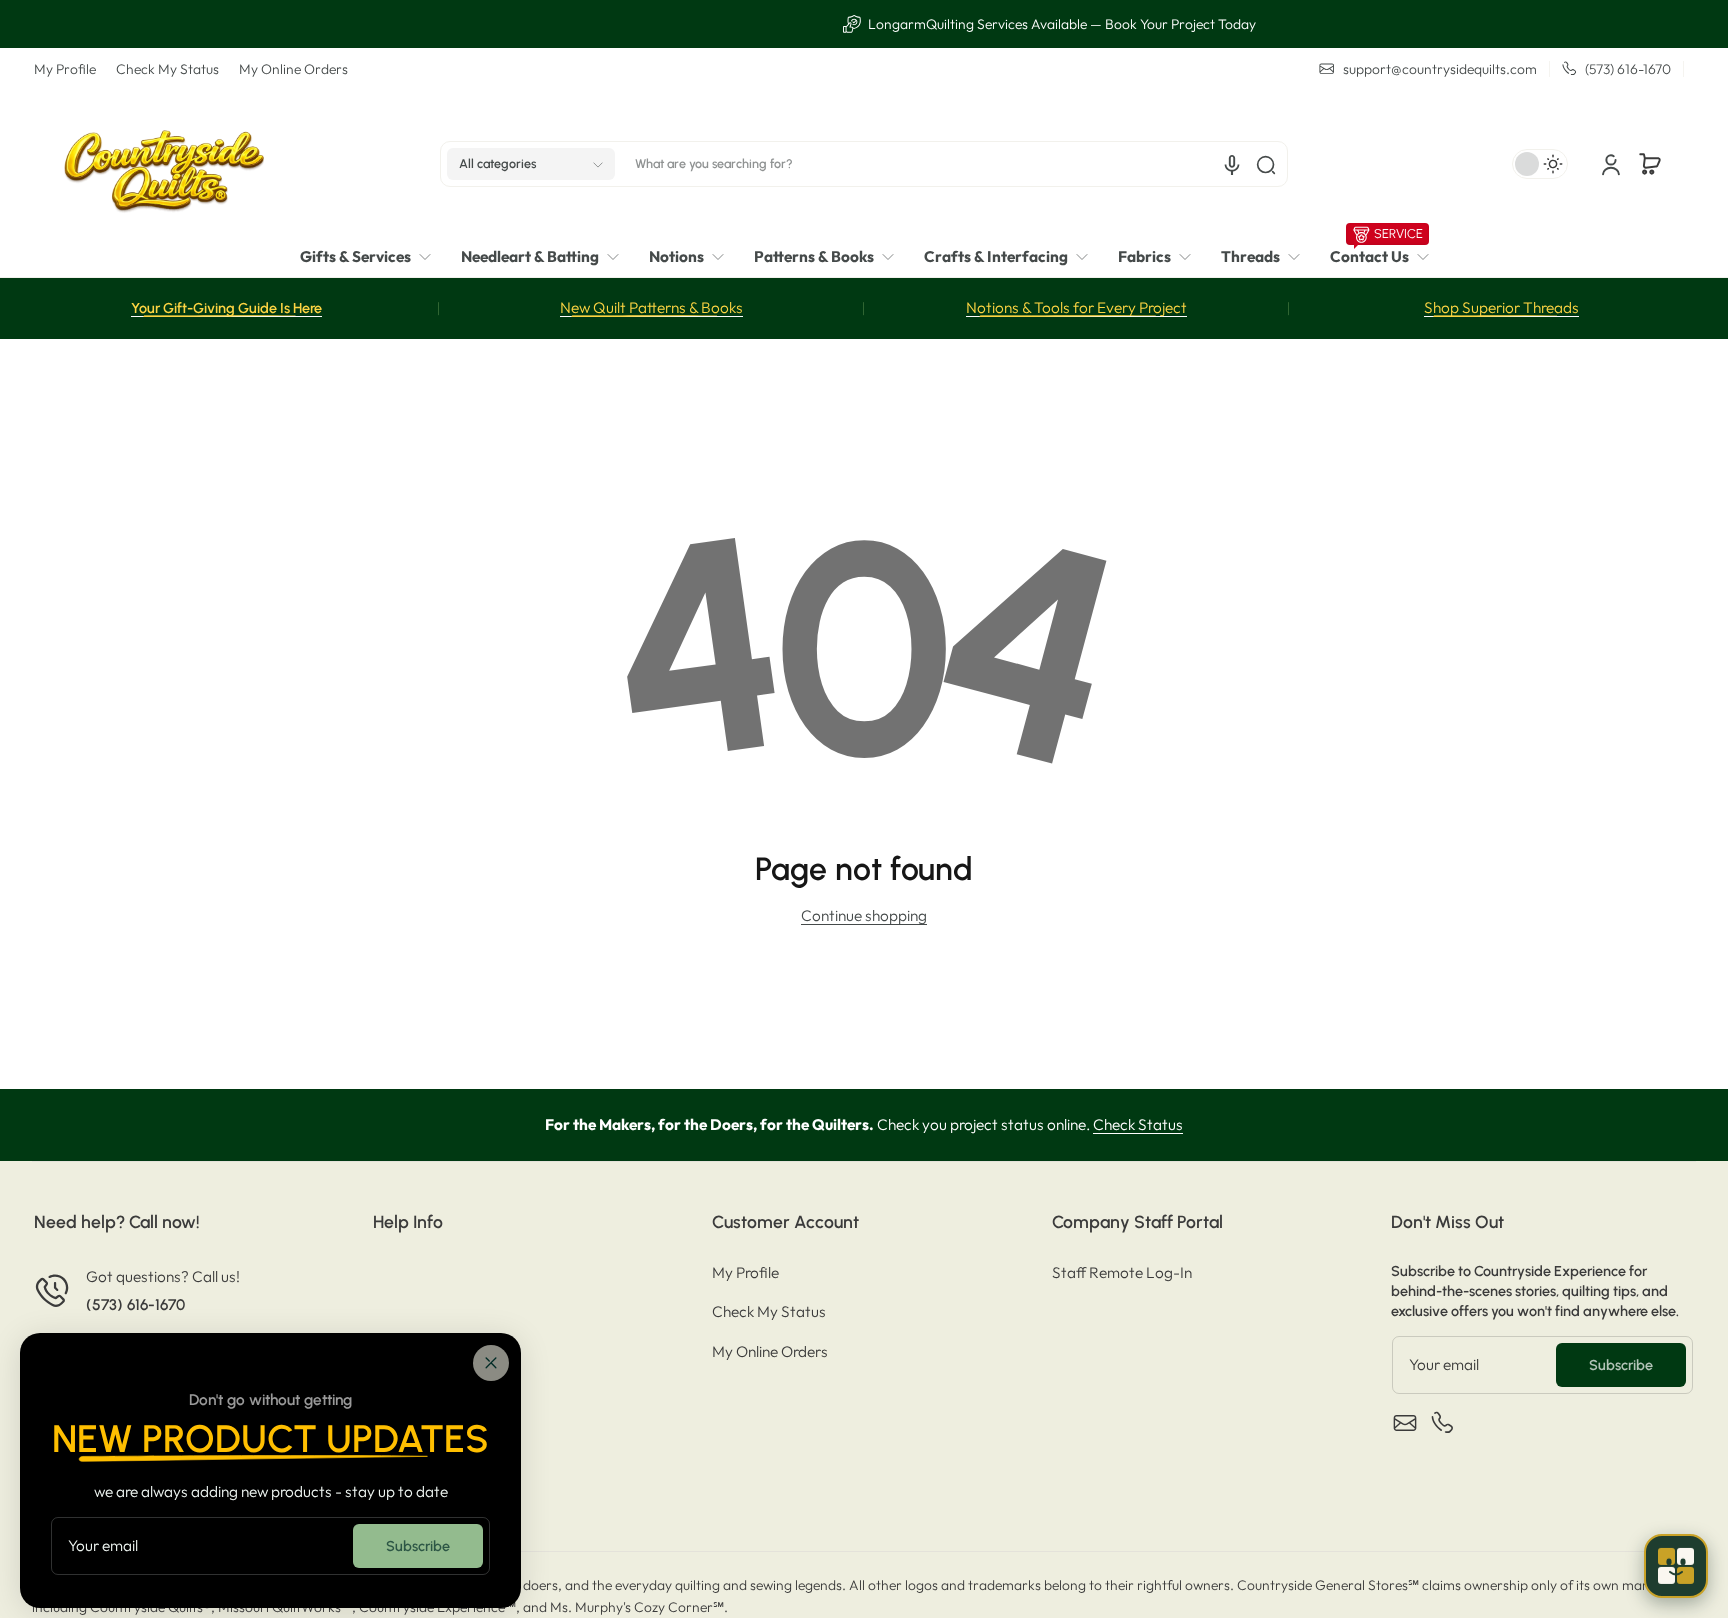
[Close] (491, 1363)
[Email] (1405, 1423)
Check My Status (167, 69)
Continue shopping (864, 915)
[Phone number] (1443, 1423)
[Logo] (164, 164)
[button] (531, 165)
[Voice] (1232, 165)
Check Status (1138, 1124)
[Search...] (1266, 165)
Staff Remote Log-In (1122, 1272)
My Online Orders (293, 69)
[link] (373, 257)
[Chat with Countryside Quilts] (1676, 1566)
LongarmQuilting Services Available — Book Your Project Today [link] (875, 24)
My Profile (65, 69)
